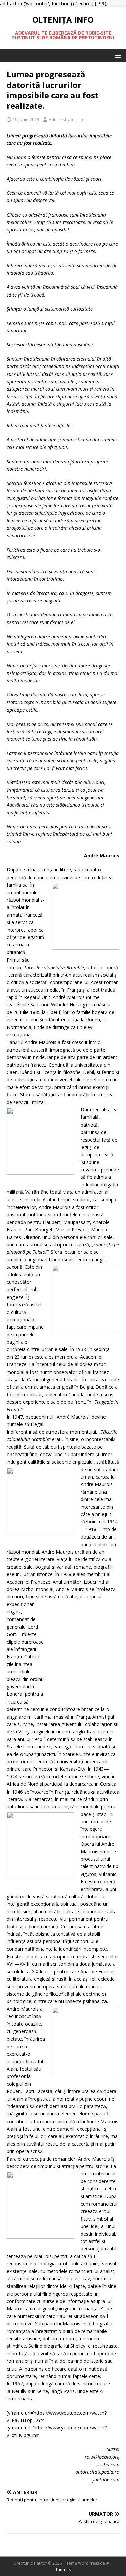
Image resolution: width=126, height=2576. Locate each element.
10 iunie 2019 (26, 119)
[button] (117, 55)
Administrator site (67, 119)
